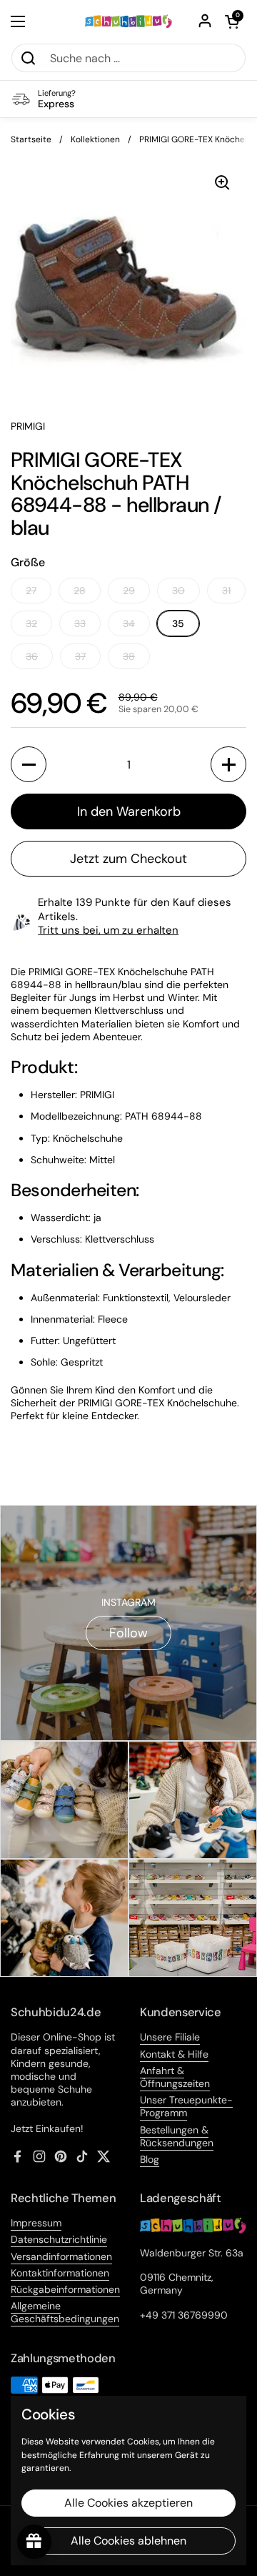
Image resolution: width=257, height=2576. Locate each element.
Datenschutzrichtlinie (59, 2239)
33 (80, 623)
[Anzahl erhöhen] (228, 764)
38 (129, 656)
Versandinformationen (61, 2256)
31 (226, 591)
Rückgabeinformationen (65, 2289)
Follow (128, 1633)
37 (80, 656)
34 (129, 623)
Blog (150, 2159)
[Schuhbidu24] (128, 21)
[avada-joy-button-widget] (34, 2542)
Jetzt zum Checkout (128, 859)
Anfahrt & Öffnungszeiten (175, 2077)
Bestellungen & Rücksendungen (177, 2136)
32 (31, 623)
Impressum (36, 2223)
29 (129, 591)
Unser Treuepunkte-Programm (186, 2106)
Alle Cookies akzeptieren (128, 2503)
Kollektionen (95, 139)
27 (31, 591)
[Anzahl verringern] (29, 764)
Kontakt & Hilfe (174, 2054)
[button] (232, 21)
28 (80, 591)
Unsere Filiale (170, 2037)
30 (178, 591)
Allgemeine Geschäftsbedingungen (65, 2312)
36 (32, 656)
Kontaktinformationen (60, 2273)
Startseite (31, 139)
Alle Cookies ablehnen (128, 2541)
